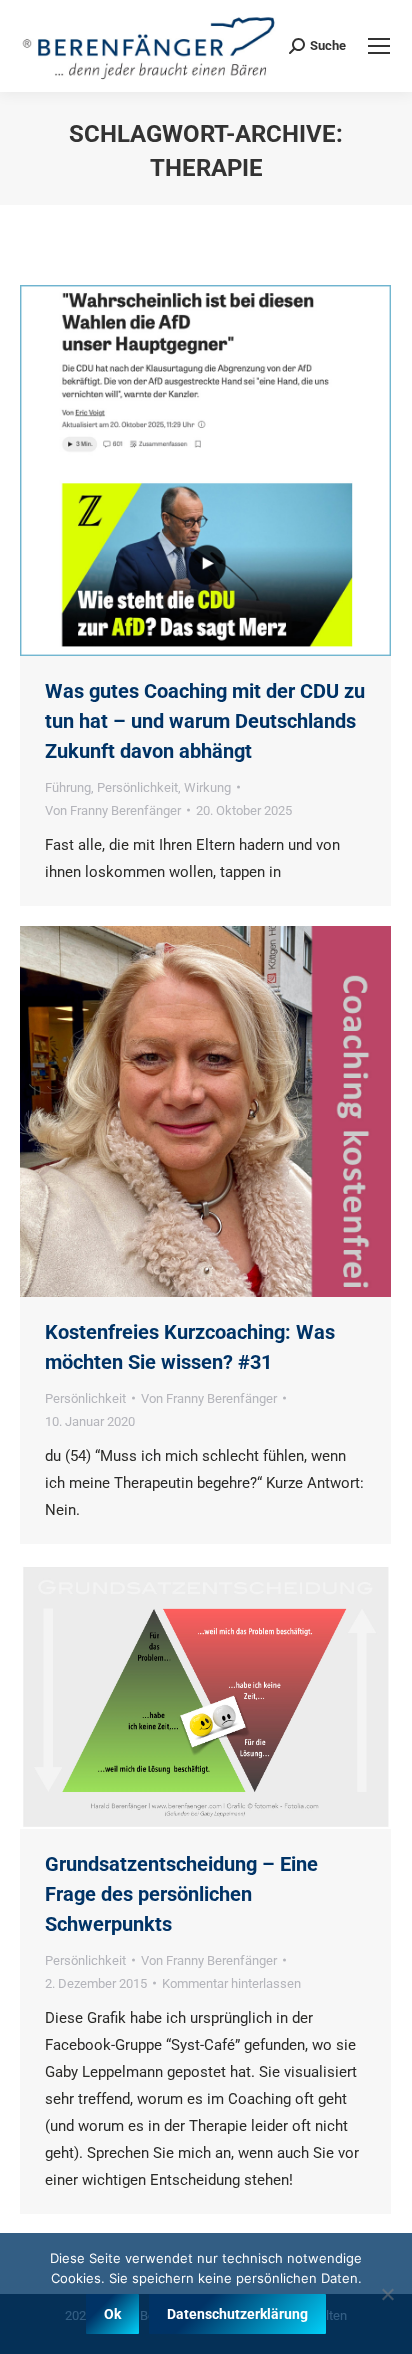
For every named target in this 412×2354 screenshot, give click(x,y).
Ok (112, 2314)
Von (113, 810)
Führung (68, 787)
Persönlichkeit (137, 787)
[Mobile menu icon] (379, 46)
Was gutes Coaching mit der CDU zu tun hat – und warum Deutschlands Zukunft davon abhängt (205, 721)
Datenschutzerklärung (237, 2314)
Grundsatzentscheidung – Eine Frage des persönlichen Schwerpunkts (181, 1894)
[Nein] (387, 2294)
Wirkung (207, 787)
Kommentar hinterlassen (231, 1983)
